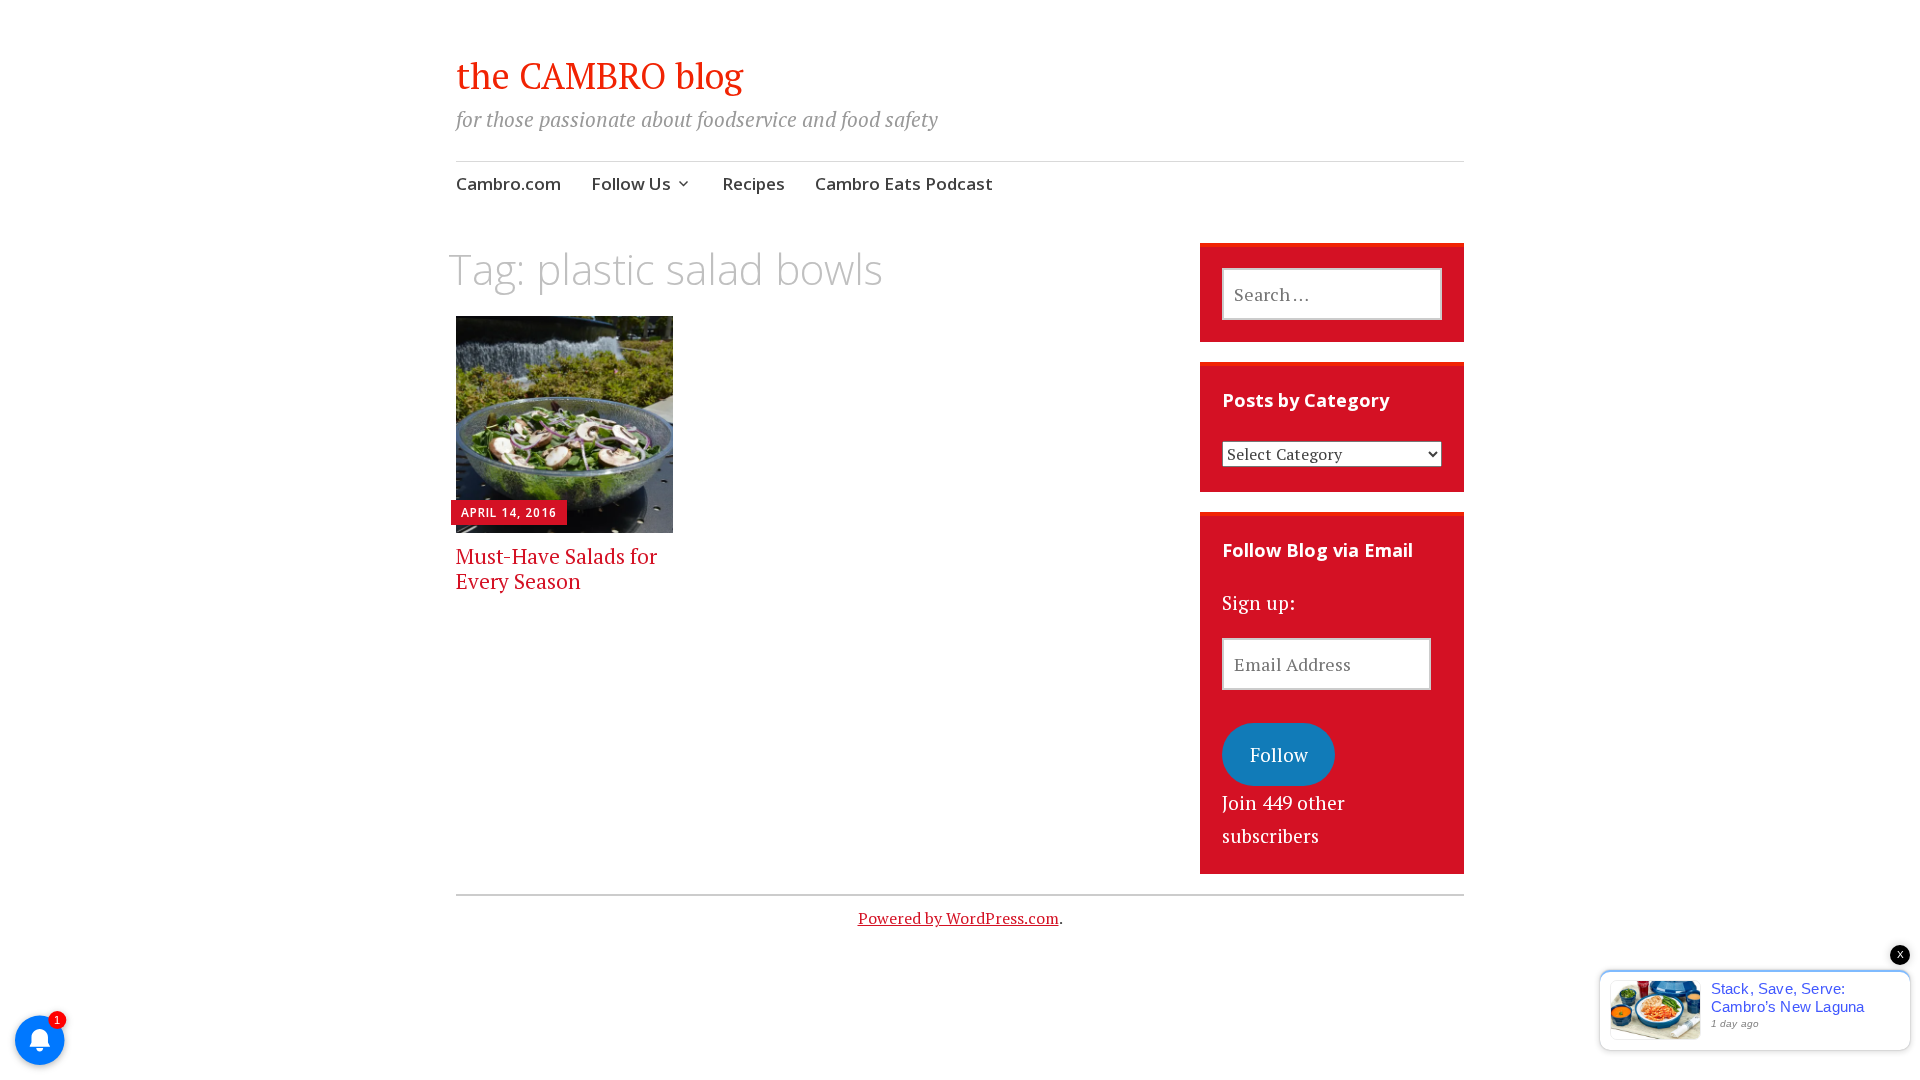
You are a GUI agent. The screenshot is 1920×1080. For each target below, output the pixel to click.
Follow (1279, 754)
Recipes (753, 183)
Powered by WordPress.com (958, 918)
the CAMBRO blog (599, 75)
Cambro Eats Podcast (904, 183)
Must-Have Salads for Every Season (556, 568)
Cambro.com (508, 183)
